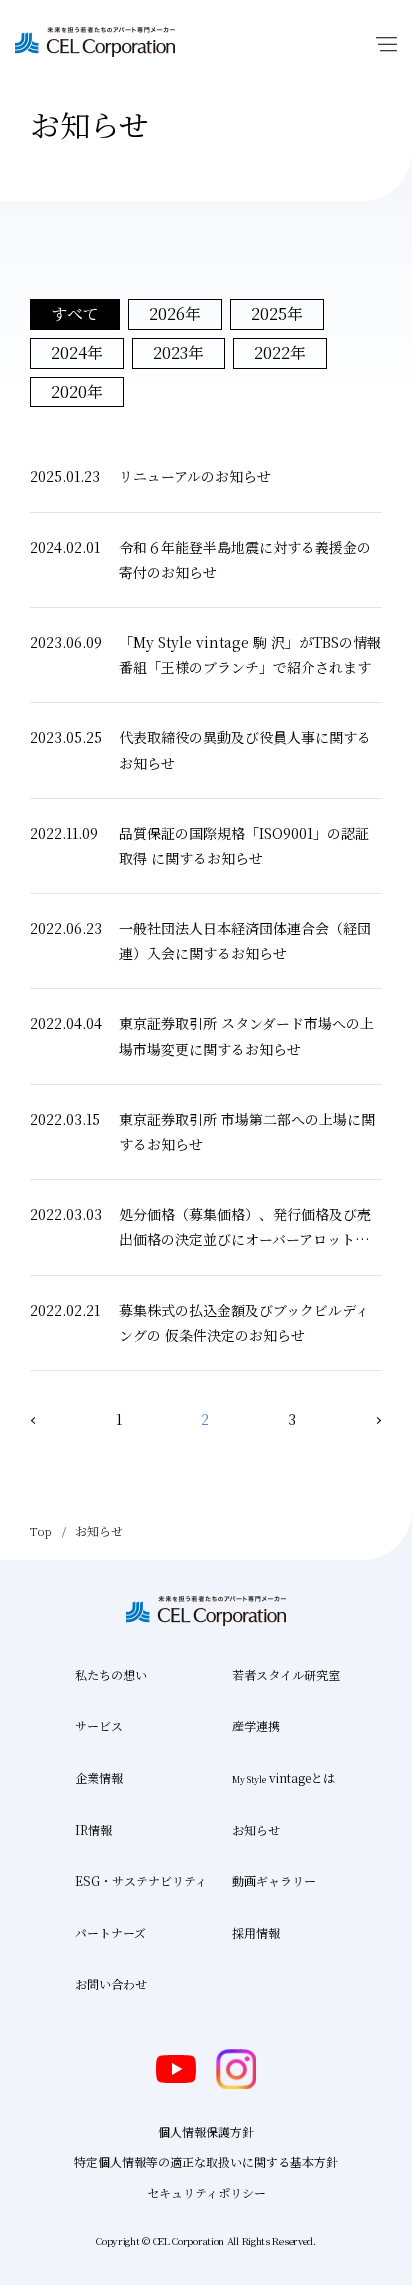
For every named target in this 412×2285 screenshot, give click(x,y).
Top (41, 1530)
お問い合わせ (111, 1983)
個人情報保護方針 (206, 2131)
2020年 (77, 391)
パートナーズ (110, 1932)
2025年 (277, 313)
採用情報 (256, 1932)
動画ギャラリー (274, 1880)
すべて (75, 313)
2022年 (280, 352)
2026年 (175, 313)
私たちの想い (111, 1674)
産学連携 (256, 1725)
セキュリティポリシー (206, 2192)
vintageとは (283, 1777)
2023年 (178, 352)
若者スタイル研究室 (286, 1674)
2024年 (77, 352)
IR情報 (93, 1829)
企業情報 (99, 1777)
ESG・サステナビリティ (141, 1880)
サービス (99, 1725)
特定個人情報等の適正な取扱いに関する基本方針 (206, 2161)
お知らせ (256, 1829)
